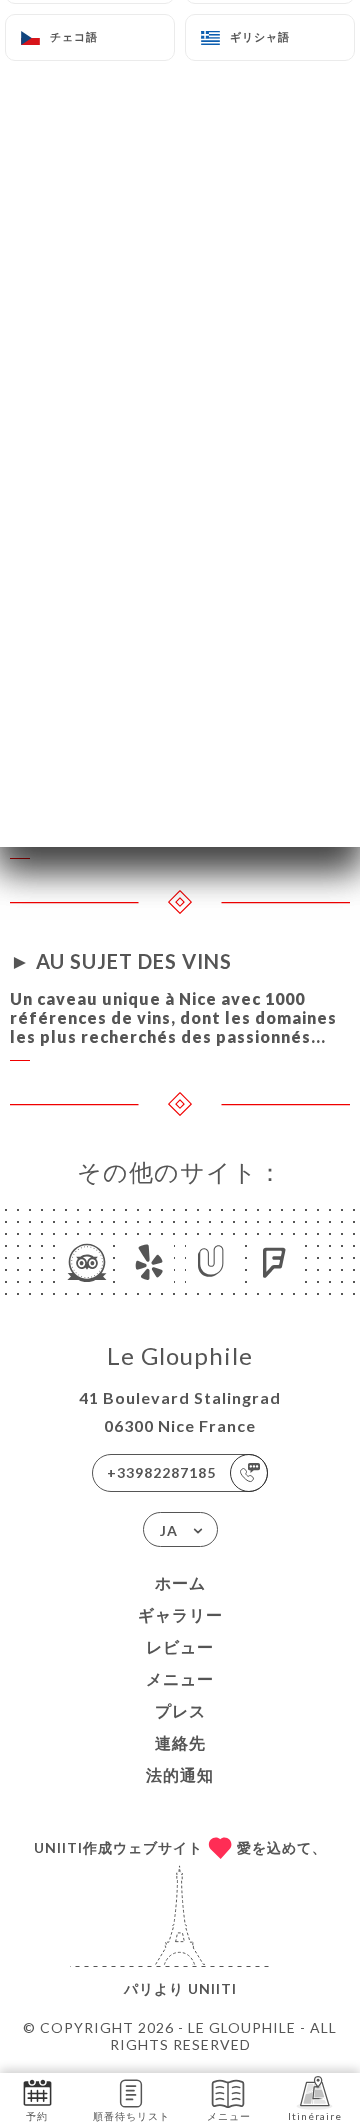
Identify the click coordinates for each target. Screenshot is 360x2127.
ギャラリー (180, 1614)
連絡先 (180, 1742)
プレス (180, 1710)
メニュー (180, 1678)
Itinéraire (315, 2116)
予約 (37, 2116)
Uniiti (212, 1988)
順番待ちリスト (131, 2116)
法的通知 (180, 1774)
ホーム (180, 1582)
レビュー (180, 1646)
